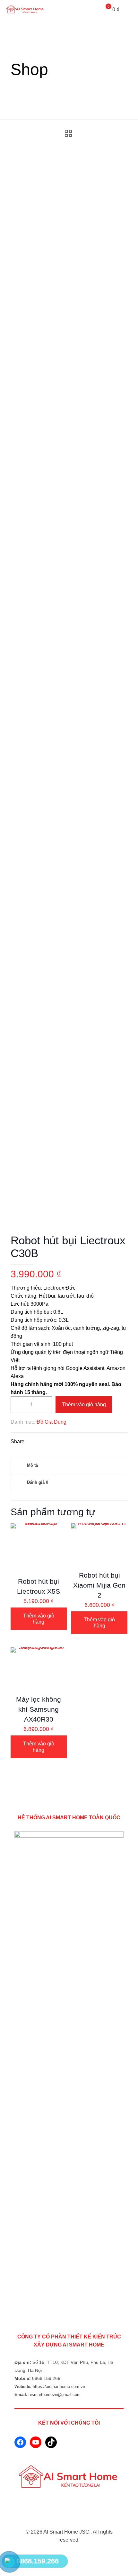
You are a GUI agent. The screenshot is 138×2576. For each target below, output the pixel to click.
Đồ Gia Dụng (52, 1422)
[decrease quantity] (18, 1405)
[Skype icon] (62, 2553)
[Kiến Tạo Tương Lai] (26, 10)
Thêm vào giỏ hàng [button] (39, 1619)
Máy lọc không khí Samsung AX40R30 (39, 1709)
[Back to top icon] (69, 2524)
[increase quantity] (45, 1405)
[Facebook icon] (69, 2553)
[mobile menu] (129, 10)
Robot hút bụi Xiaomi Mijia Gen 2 (99, 1585)
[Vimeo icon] (76, 2553)
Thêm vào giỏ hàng (84, 1405)
